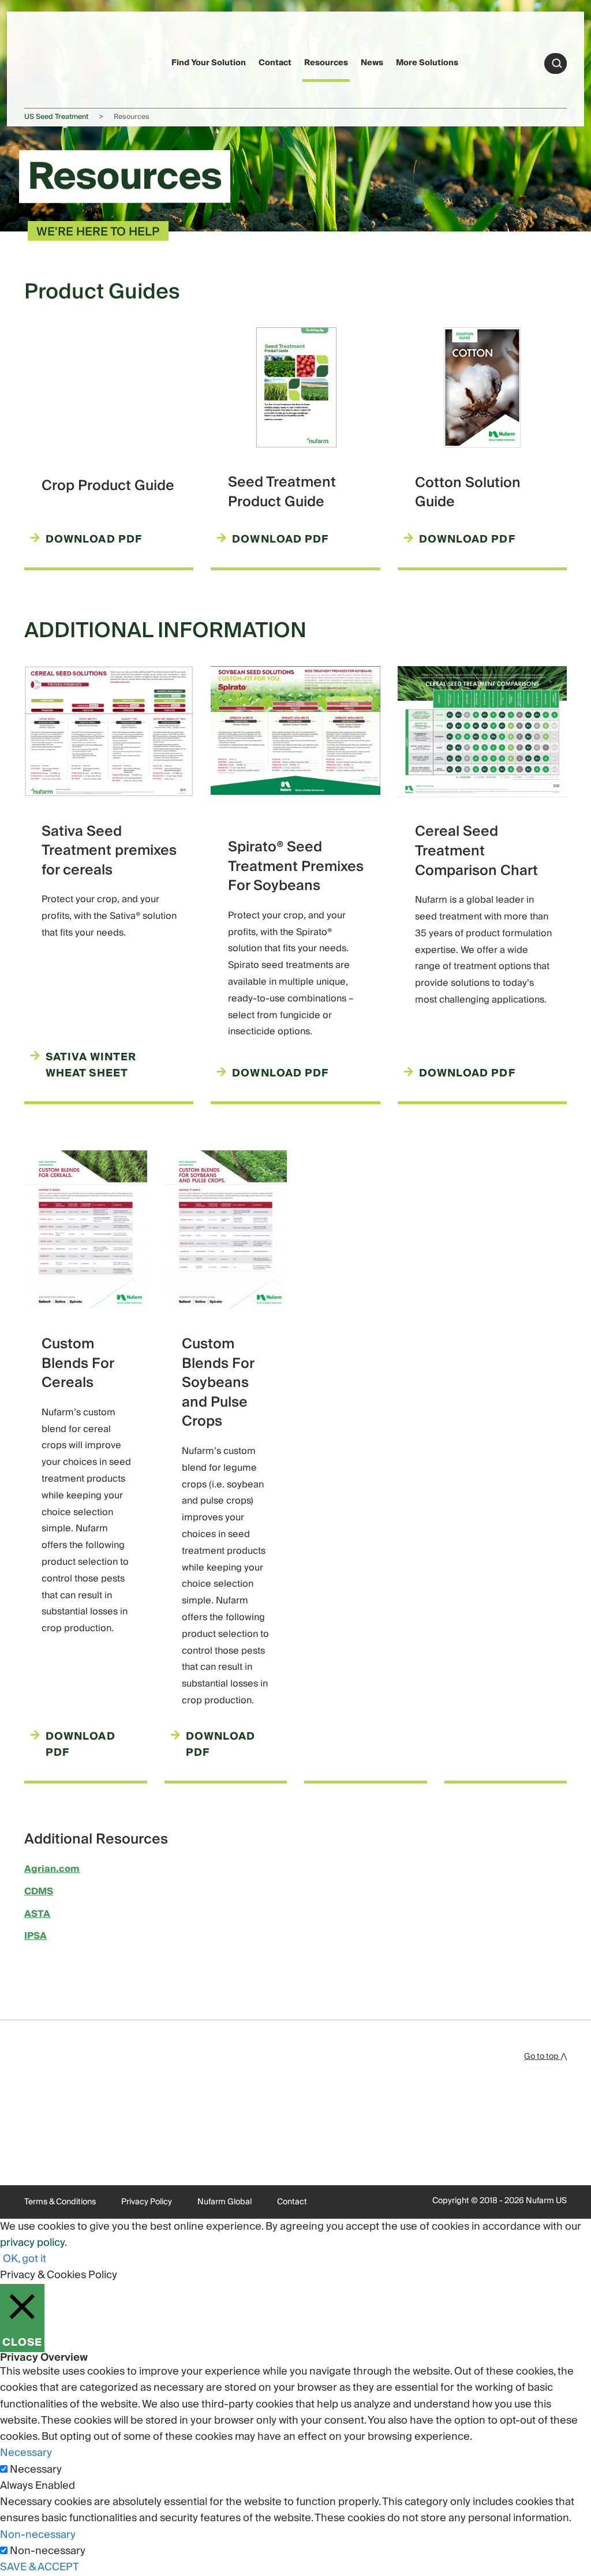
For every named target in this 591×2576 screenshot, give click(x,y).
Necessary (36, 2470)
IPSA (35, 1936)
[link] (46, 61)
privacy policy (32, 2243)
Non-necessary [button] (38, 2535)
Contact (275, 63)
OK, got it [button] (25, 2259)
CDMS (39, 1891)
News (372, 63)
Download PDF (94, 540)
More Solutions (427, 63)
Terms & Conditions (60, 2202)
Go (557, 63)
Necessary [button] (26, 2453)
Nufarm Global (225, 2202)
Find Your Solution (209, 63)
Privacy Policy (147, 2202)
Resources (326, 63)
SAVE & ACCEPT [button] (40, 2567)
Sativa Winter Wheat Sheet (91, 1066)
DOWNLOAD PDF (280, 540)
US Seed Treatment (56, 117)
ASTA (37, 1914)
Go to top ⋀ (545, 2057)
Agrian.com (52, 1869)
